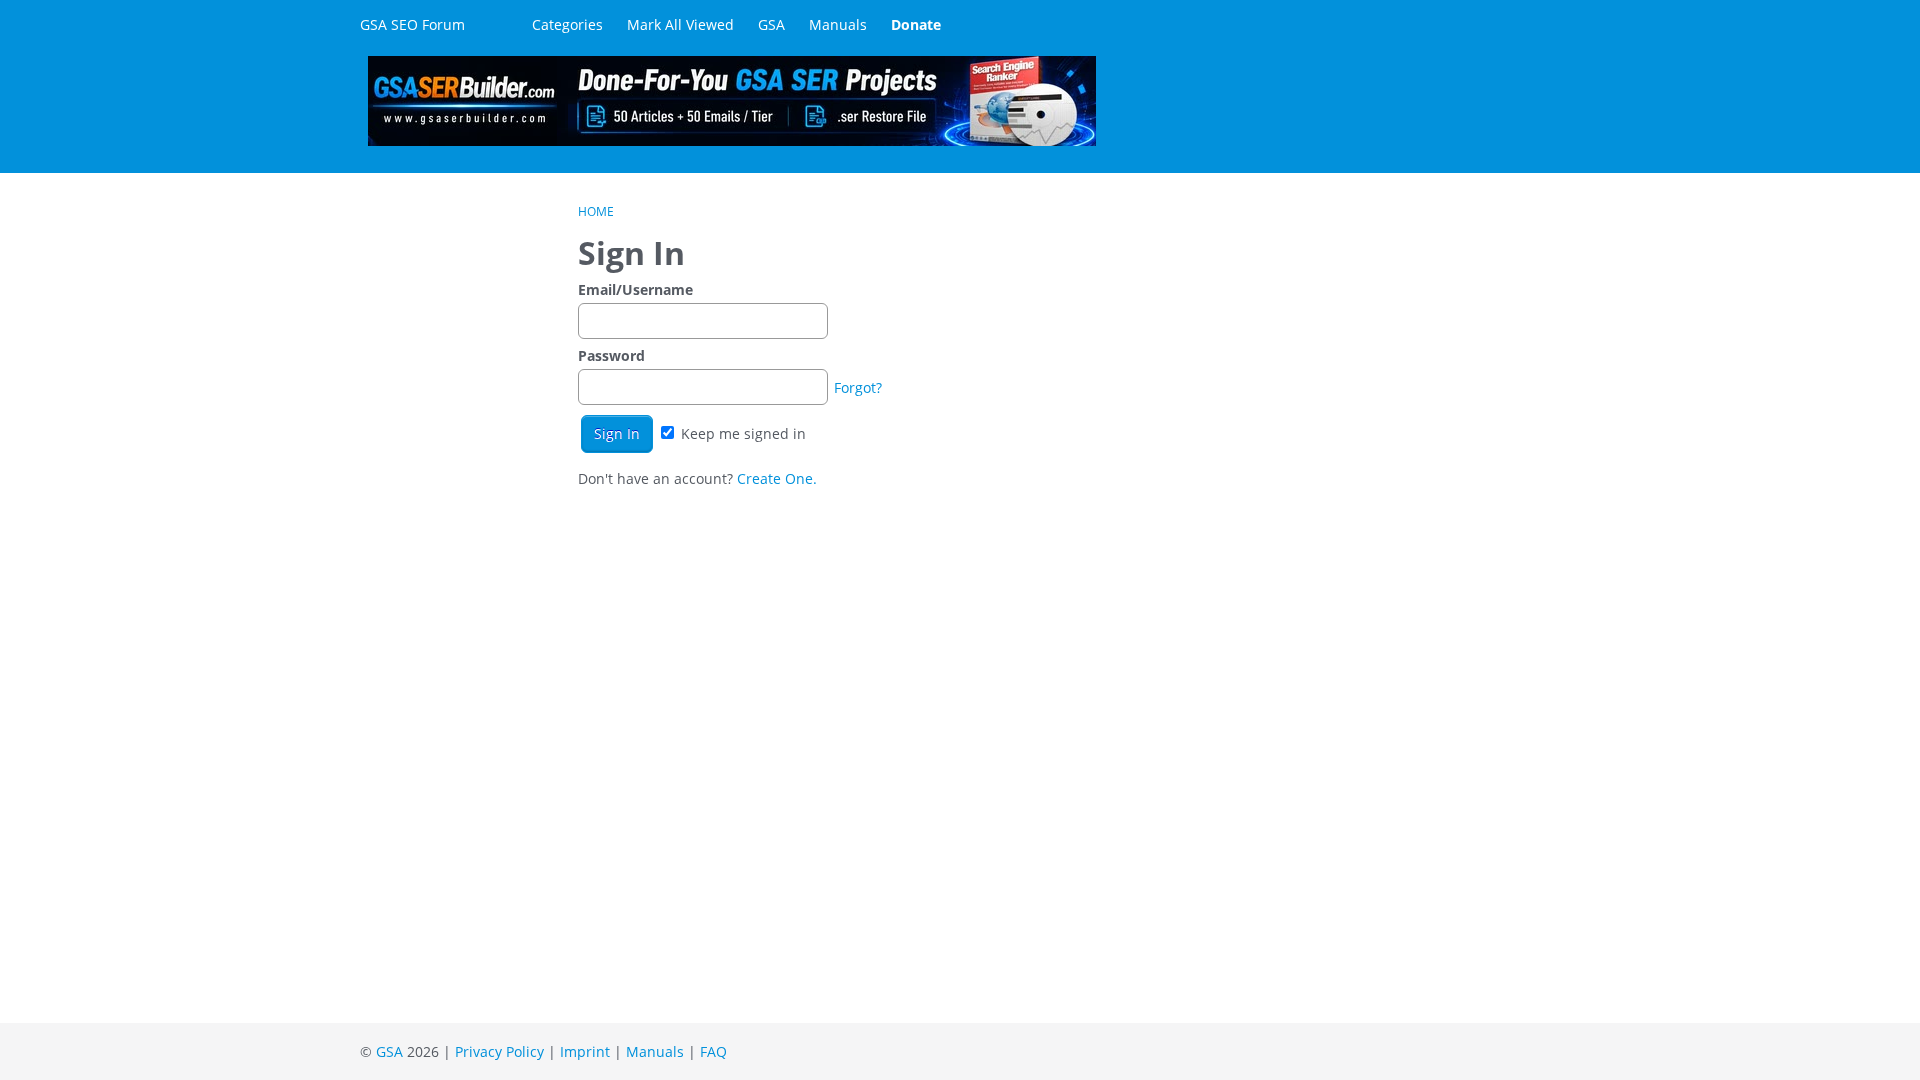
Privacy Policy (499, 1051)
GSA (771, 24)
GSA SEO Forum (412, 24)
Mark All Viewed (680, 24)
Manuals (838, 24)
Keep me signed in (741, 433)
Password (611, 355)
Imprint (585, 1051)
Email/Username (635, 289)
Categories (567, 24)
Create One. (777, 478)
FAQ (713, 1051)
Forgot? (858, 387)
